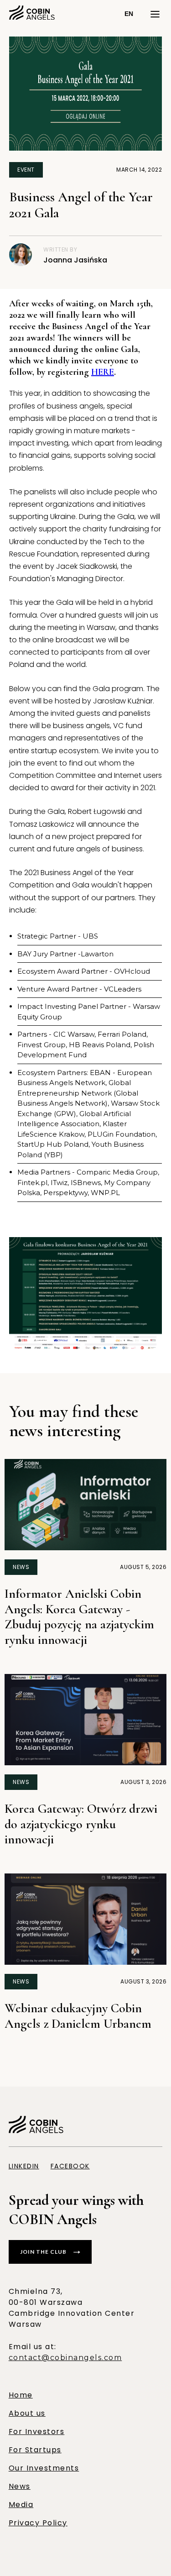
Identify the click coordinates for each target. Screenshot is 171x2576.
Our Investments (44, 2468)
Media (21, 2505)
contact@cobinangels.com (65, 2358)
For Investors (37, 2432)
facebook (70, 2166)
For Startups (35, 2450)
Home (21, 2395)
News (20, 2486)
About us (27, 2413)
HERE (103, 372)
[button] (129, 14)
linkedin (24, 2166)
